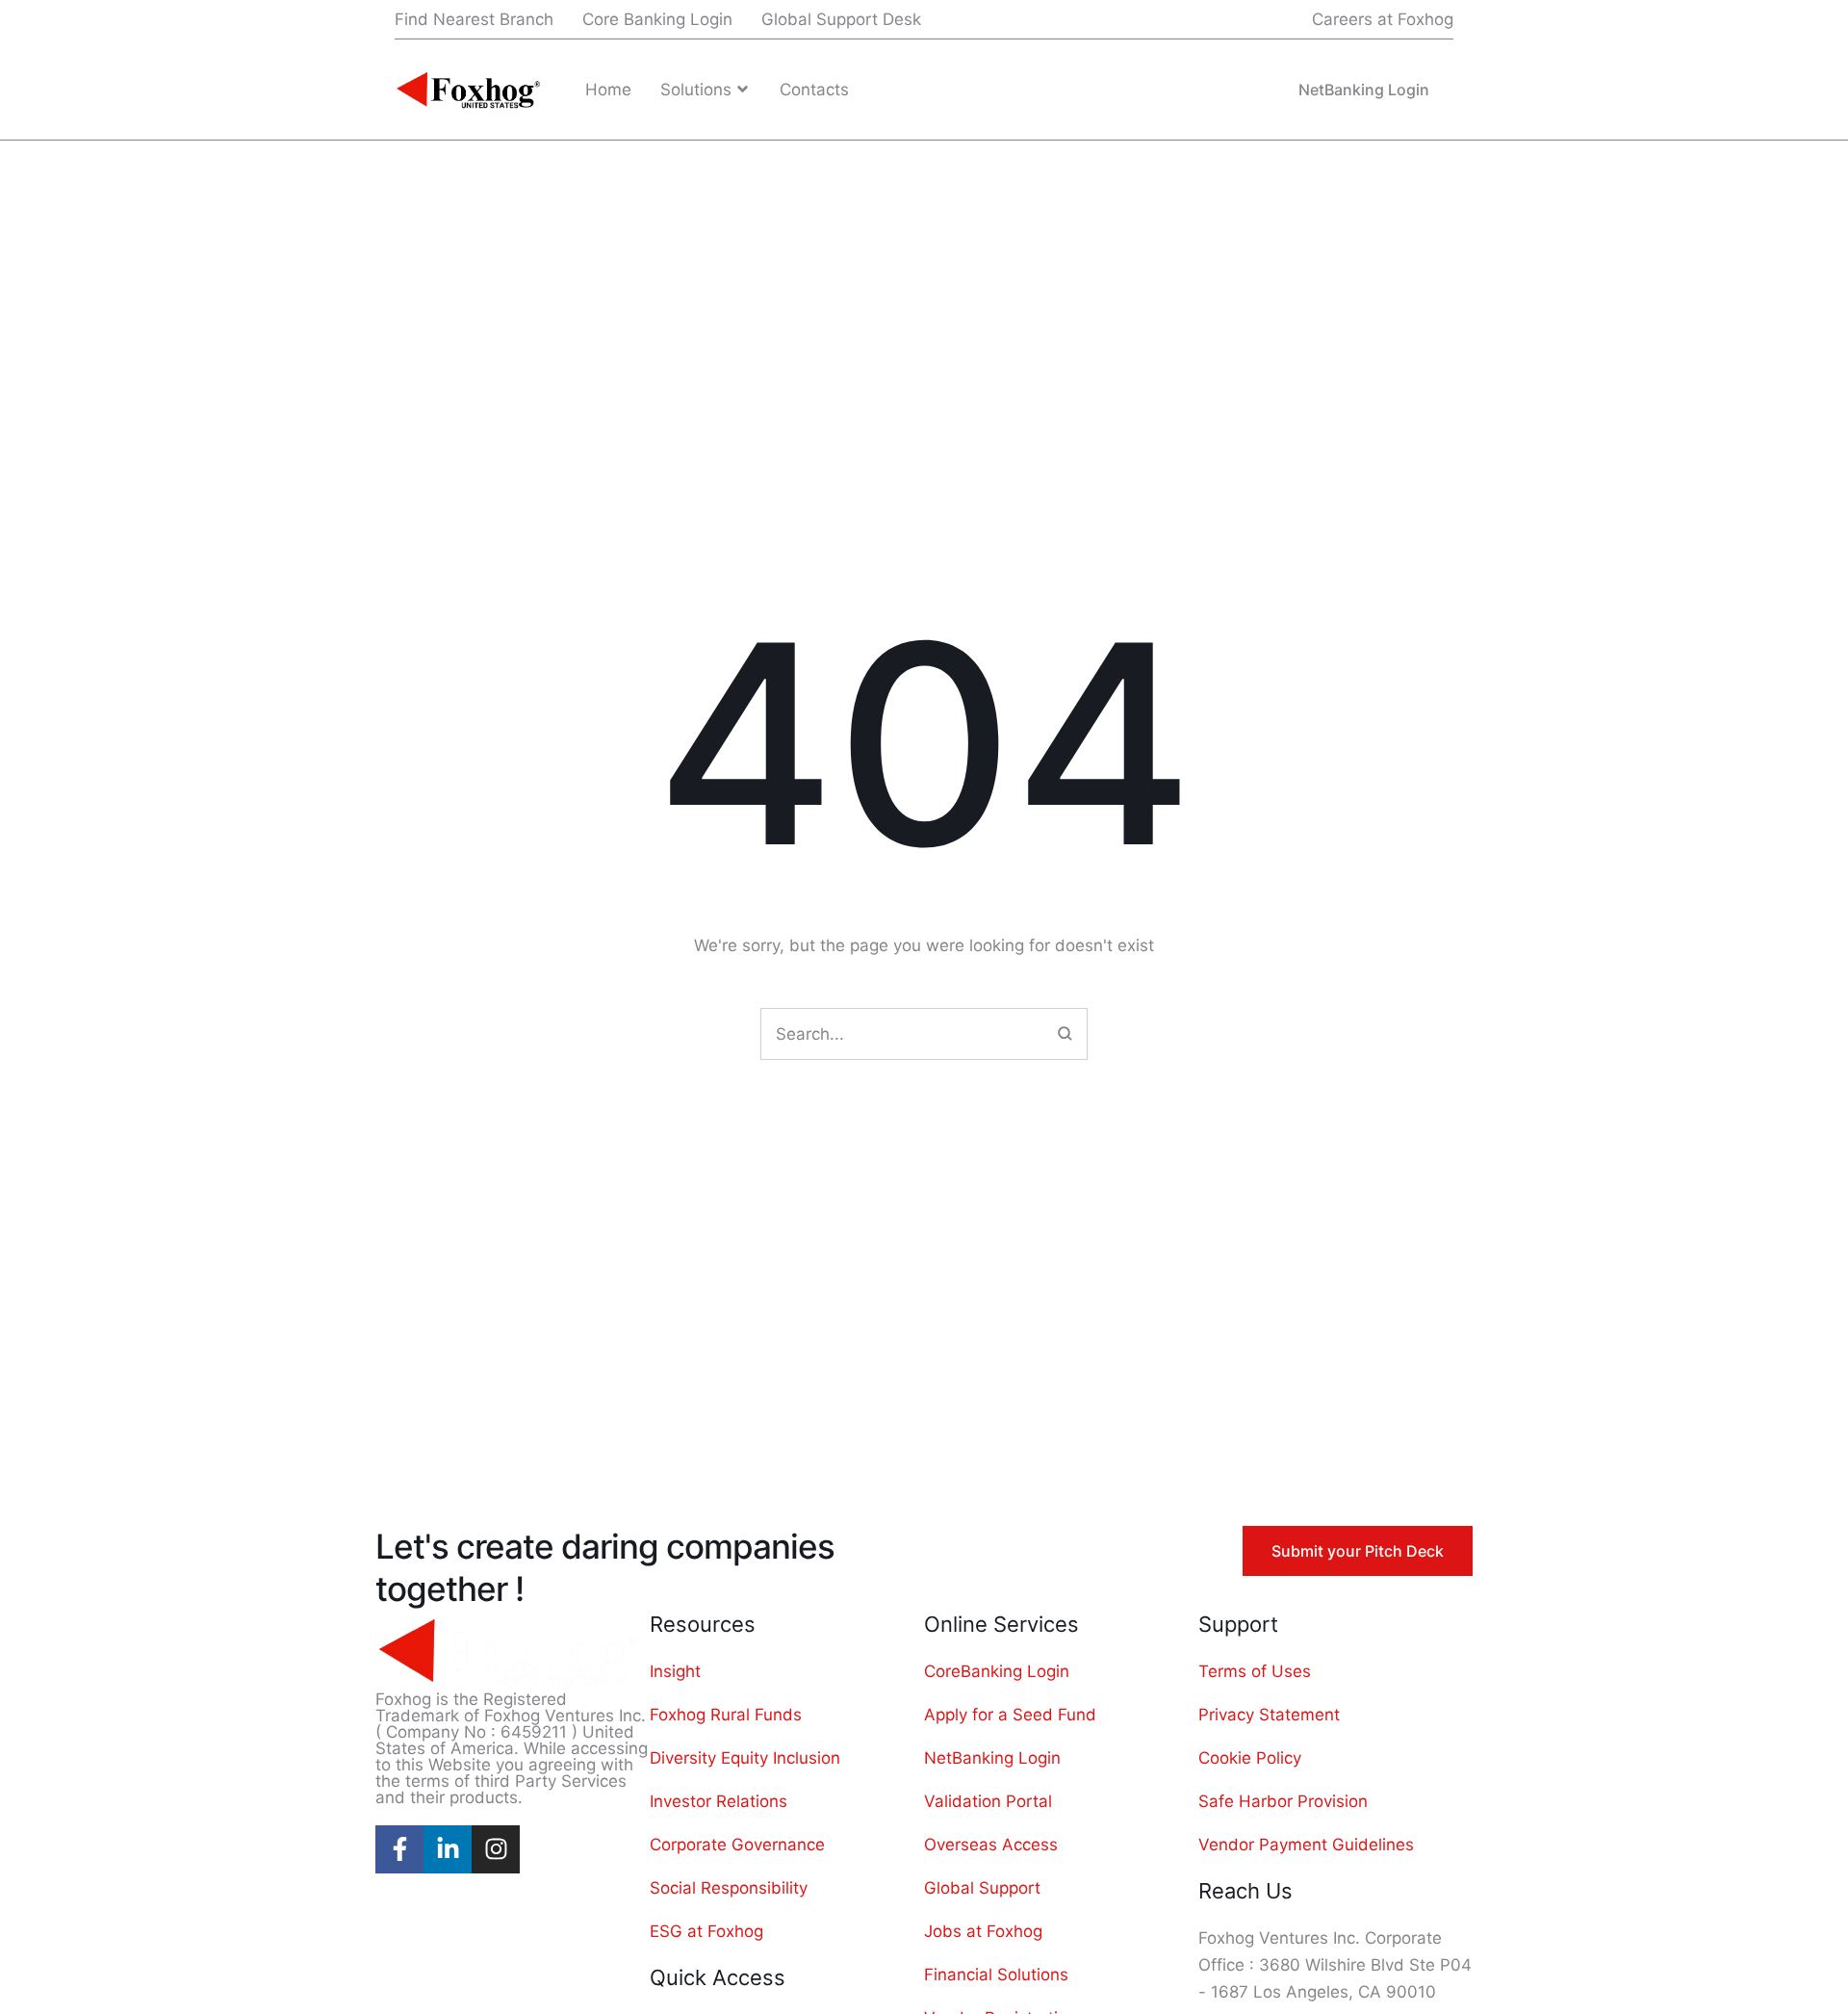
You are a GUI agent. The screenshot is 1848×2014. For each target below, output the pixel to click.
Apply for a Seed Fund (1010, 1715)
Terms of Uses (1255, 1671)
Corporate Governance (737, 1845)
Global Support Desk (841, 19)
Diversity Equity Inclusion (745, 1758)
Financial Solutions (996, 1975)
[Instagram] (496, 1849)
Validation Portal (988, 1801)
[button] (1370, 20)
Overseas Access (991, 1845)
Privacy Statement (1269, 1715)
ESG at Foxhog (706, 1931)
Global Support (982, 1888)
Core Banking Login (657, 19)
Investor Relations (719, 1801)
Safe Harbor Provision (1283, 1801)
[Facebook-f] (399, 1849)
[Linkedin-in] (448, 1849)
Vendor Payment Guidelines (1306, 1845)
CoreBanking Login (997, 1671)
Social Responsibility (729, 1888)
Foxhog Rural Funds (726, 1715)
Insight (675, 1671)
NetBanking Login (992, 1758)
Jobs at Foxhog (983, 1931)
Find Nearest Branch (474, 19)
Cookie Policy (1250, 1758)
